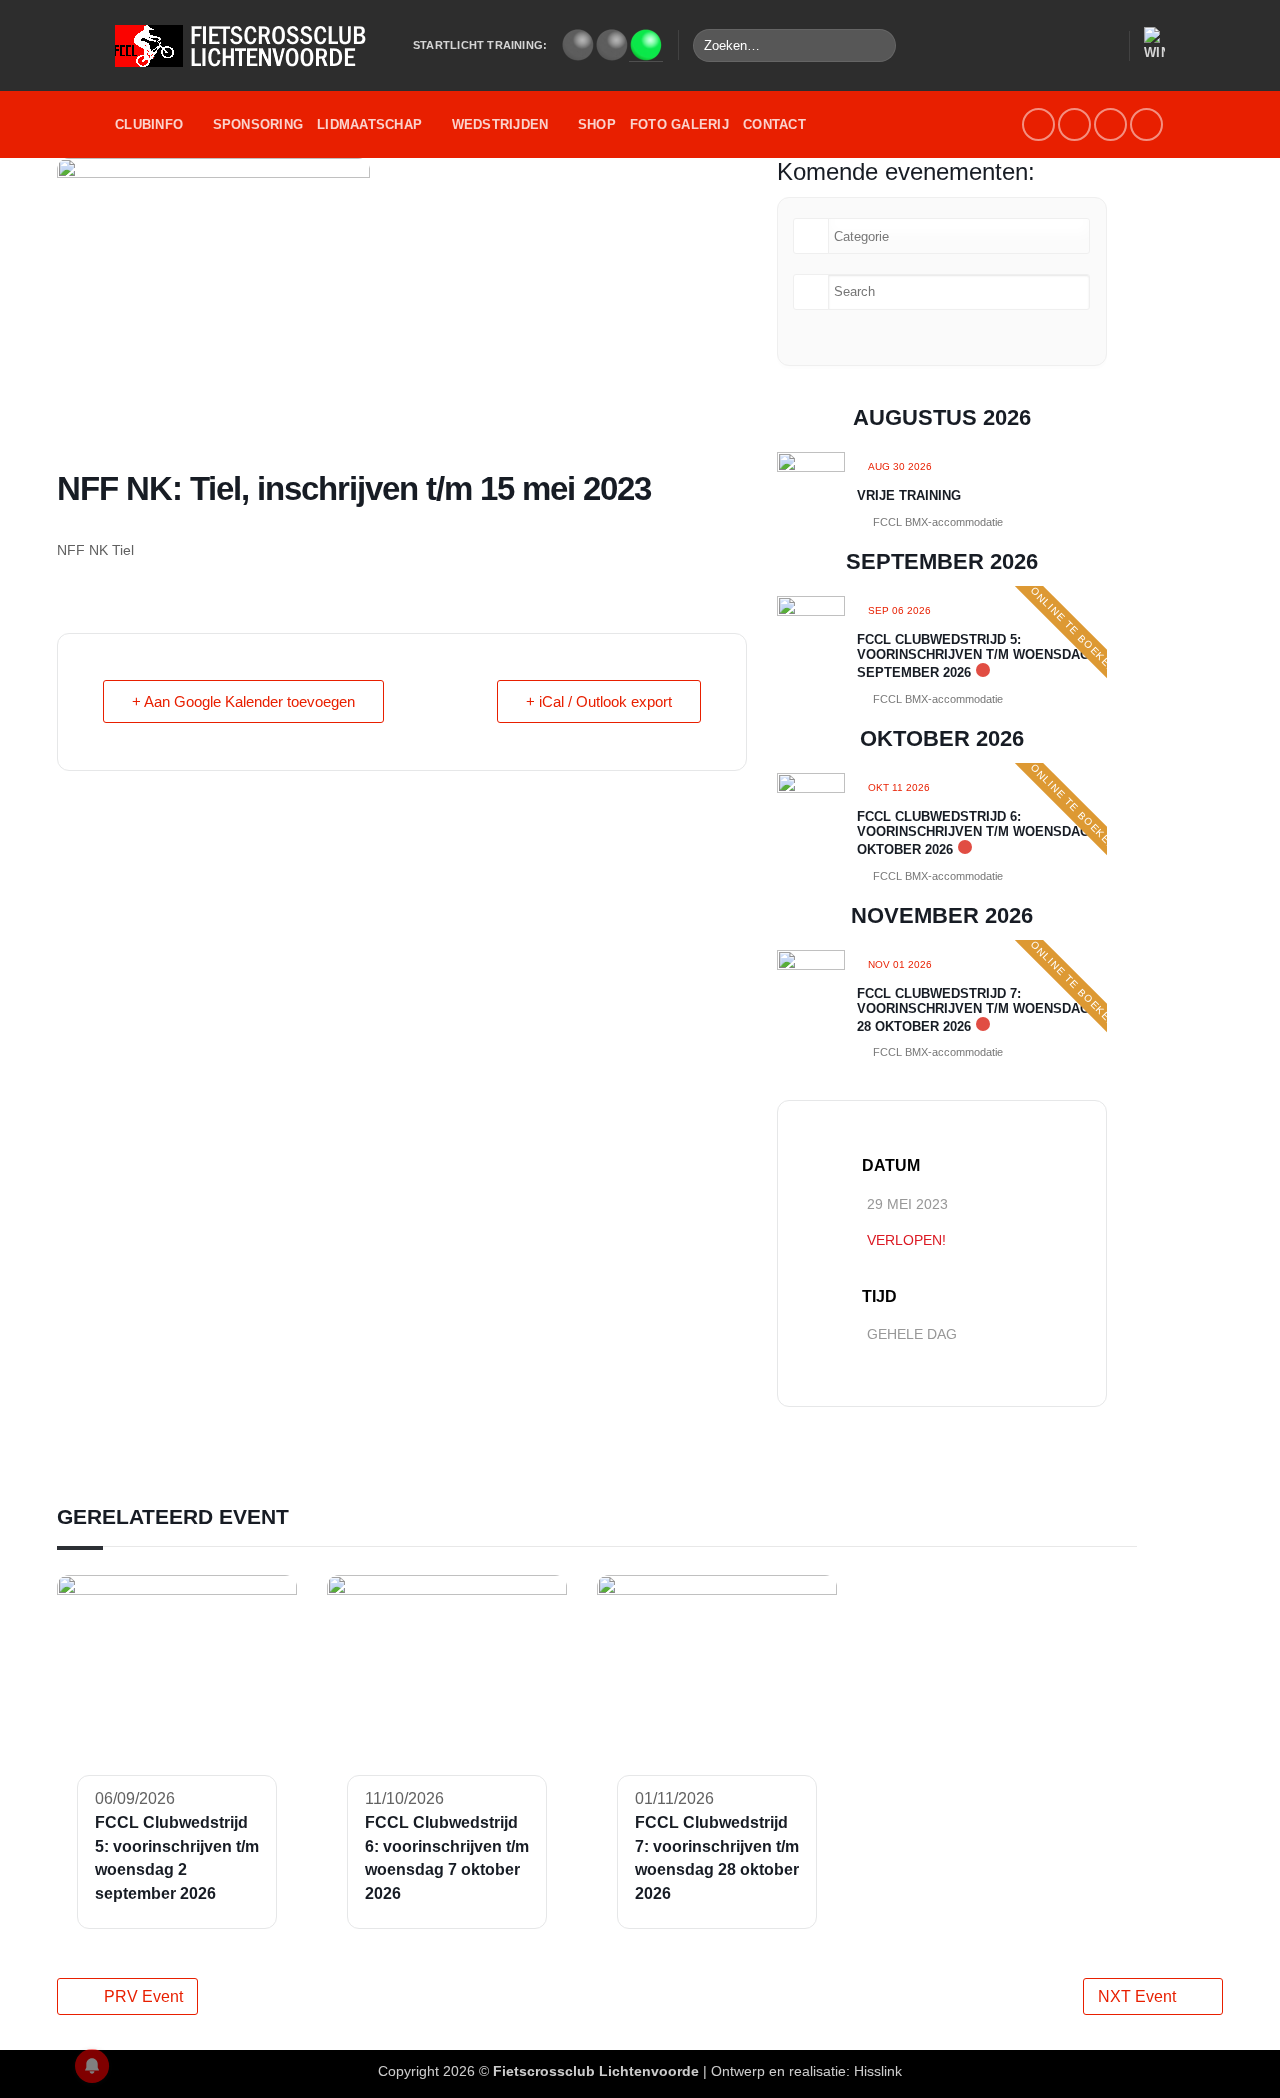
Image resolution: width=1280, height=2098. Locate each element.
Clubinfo (149, 124)
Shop (597, 124)
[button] (1104, 46)
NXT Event (1137, 1996)
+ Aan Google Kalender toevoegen (243, 701)
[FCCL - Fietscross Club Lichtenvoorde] (249, 46)
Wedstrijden (500, 124)
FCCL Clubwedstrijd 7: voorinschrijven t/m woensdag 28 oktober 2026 (973, 1010)
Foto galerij (679, 124)
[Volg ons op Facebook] (1038, 124)
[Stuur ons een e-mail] (1074, 124)
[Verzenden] (877, 46)
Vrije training (909, 495)
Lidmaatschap (369, 124)
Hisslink (878, 2071)
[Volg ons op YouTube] (1110, 124)
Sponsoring (258, 124)
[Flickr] (1146, 124)
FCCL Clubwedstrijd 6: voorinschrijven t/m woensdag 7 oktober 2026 (979, 833)
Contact (774, 124)
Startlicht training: (480, 45)
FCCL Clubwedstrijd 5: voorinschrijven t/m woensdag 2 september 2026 (979, 656)
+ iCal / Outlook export (599, 701)
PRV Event (143, 1996)
